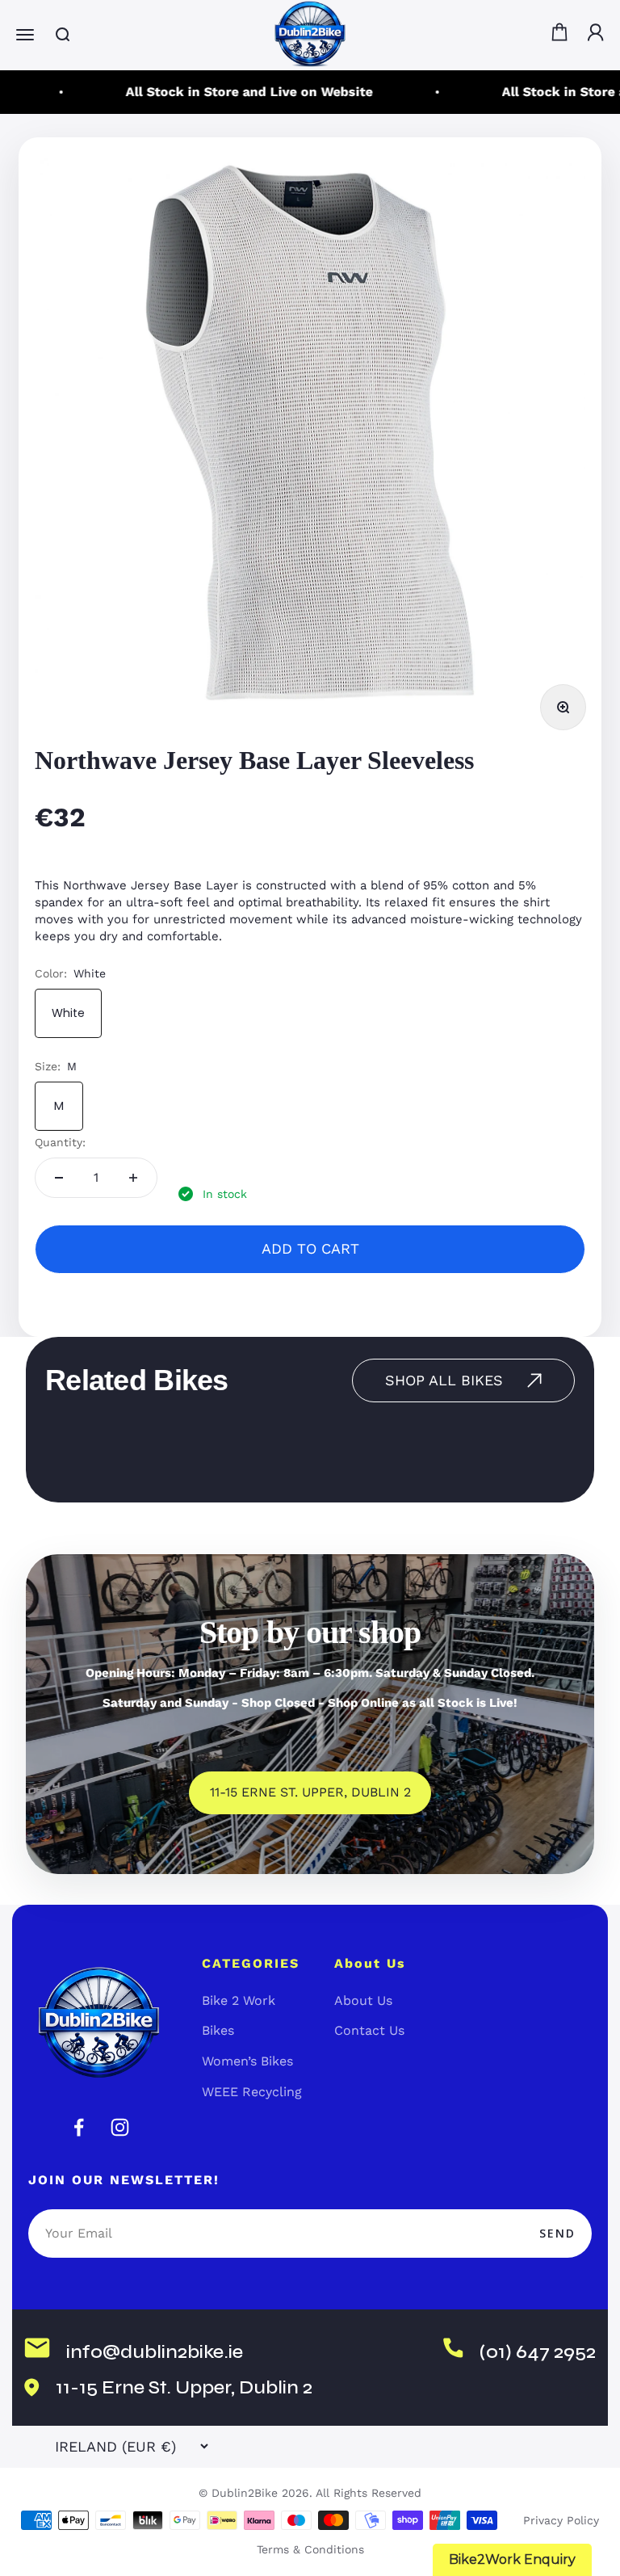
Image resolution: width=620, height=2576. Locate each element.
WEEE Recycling (252, 2092)
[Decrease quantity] (59, 1178)
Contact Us (369, 2030)
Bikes (218, 2030)
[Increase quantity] (133, 1178)
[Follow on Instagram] (120, 2127)
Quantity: (60, 1142)
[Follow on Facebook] (79, 2127)
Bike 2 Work (239, 2000)
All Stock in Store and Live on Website (237, 92)
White (68, 1013)
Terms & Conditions (310, 2549)
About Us (363, 2000)
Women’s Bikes (247, 2061)
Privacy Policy (561, 2520)
